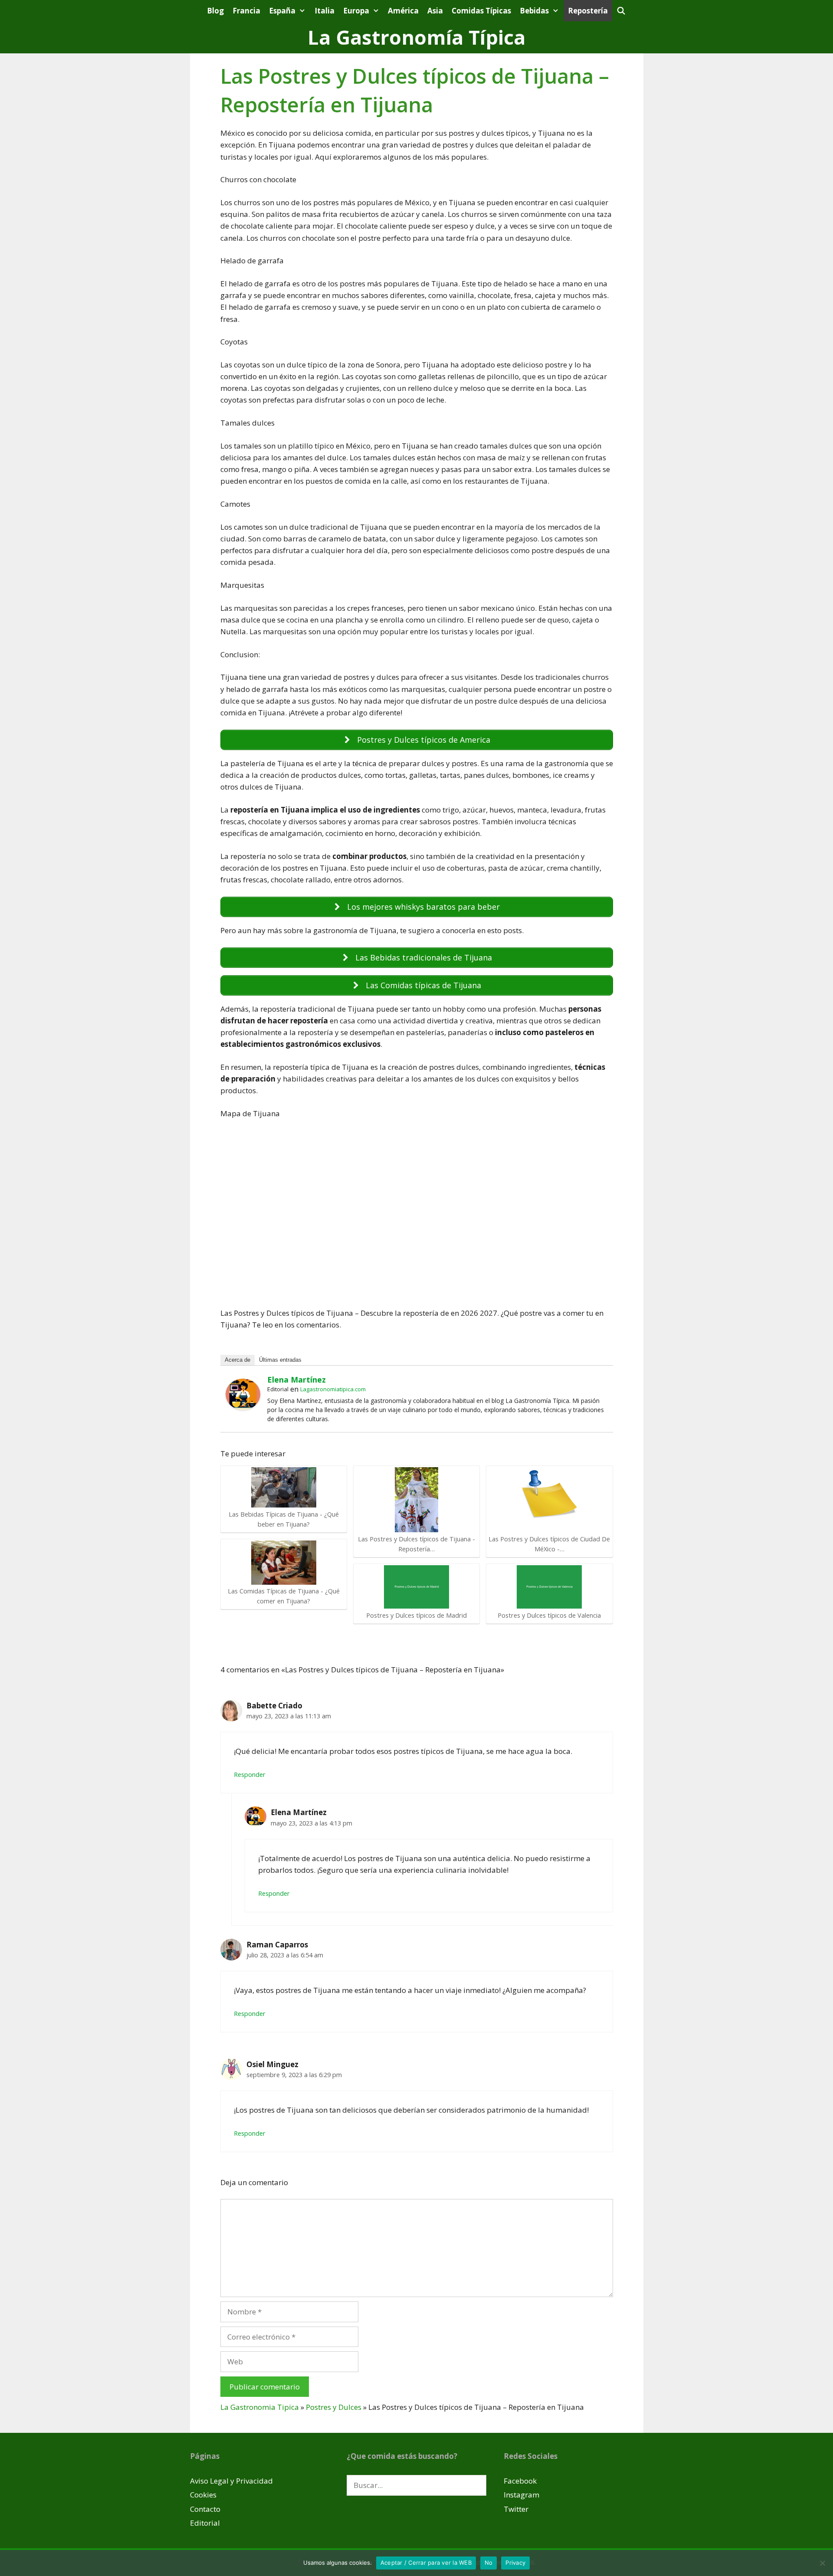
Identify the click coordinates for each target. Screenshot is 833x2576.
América (403, 11)
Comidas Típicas (481, 11)
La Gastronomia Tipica (260, 2407)
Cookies (203, 2495)
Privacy (515, 2563)
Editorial (205, 2523)
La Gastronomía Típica (416, 37)
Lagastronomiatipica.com (333, 1389)
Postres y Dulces (334, 2407)
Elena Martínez (297, 1380)
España (282, 11)
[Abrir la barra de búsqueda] (621, 11)
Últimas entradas (280, 1360)
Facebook (520, 2481)
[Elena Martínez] (243, 1407)
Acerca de (238, 1360)
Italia (325, 11)
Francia (246, 11)
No (489, 2563)
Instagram (521, 2495)
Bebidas (534, 11)
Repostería (588, 11)
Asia (435, 11)
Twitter (516, 2509)
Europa (356, 11)
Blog (215, 11)
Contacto (205, 2509)
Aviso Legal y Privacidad (231, 2481)
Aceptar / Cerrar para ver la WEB (426, 2563)
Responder (250, 1775)
